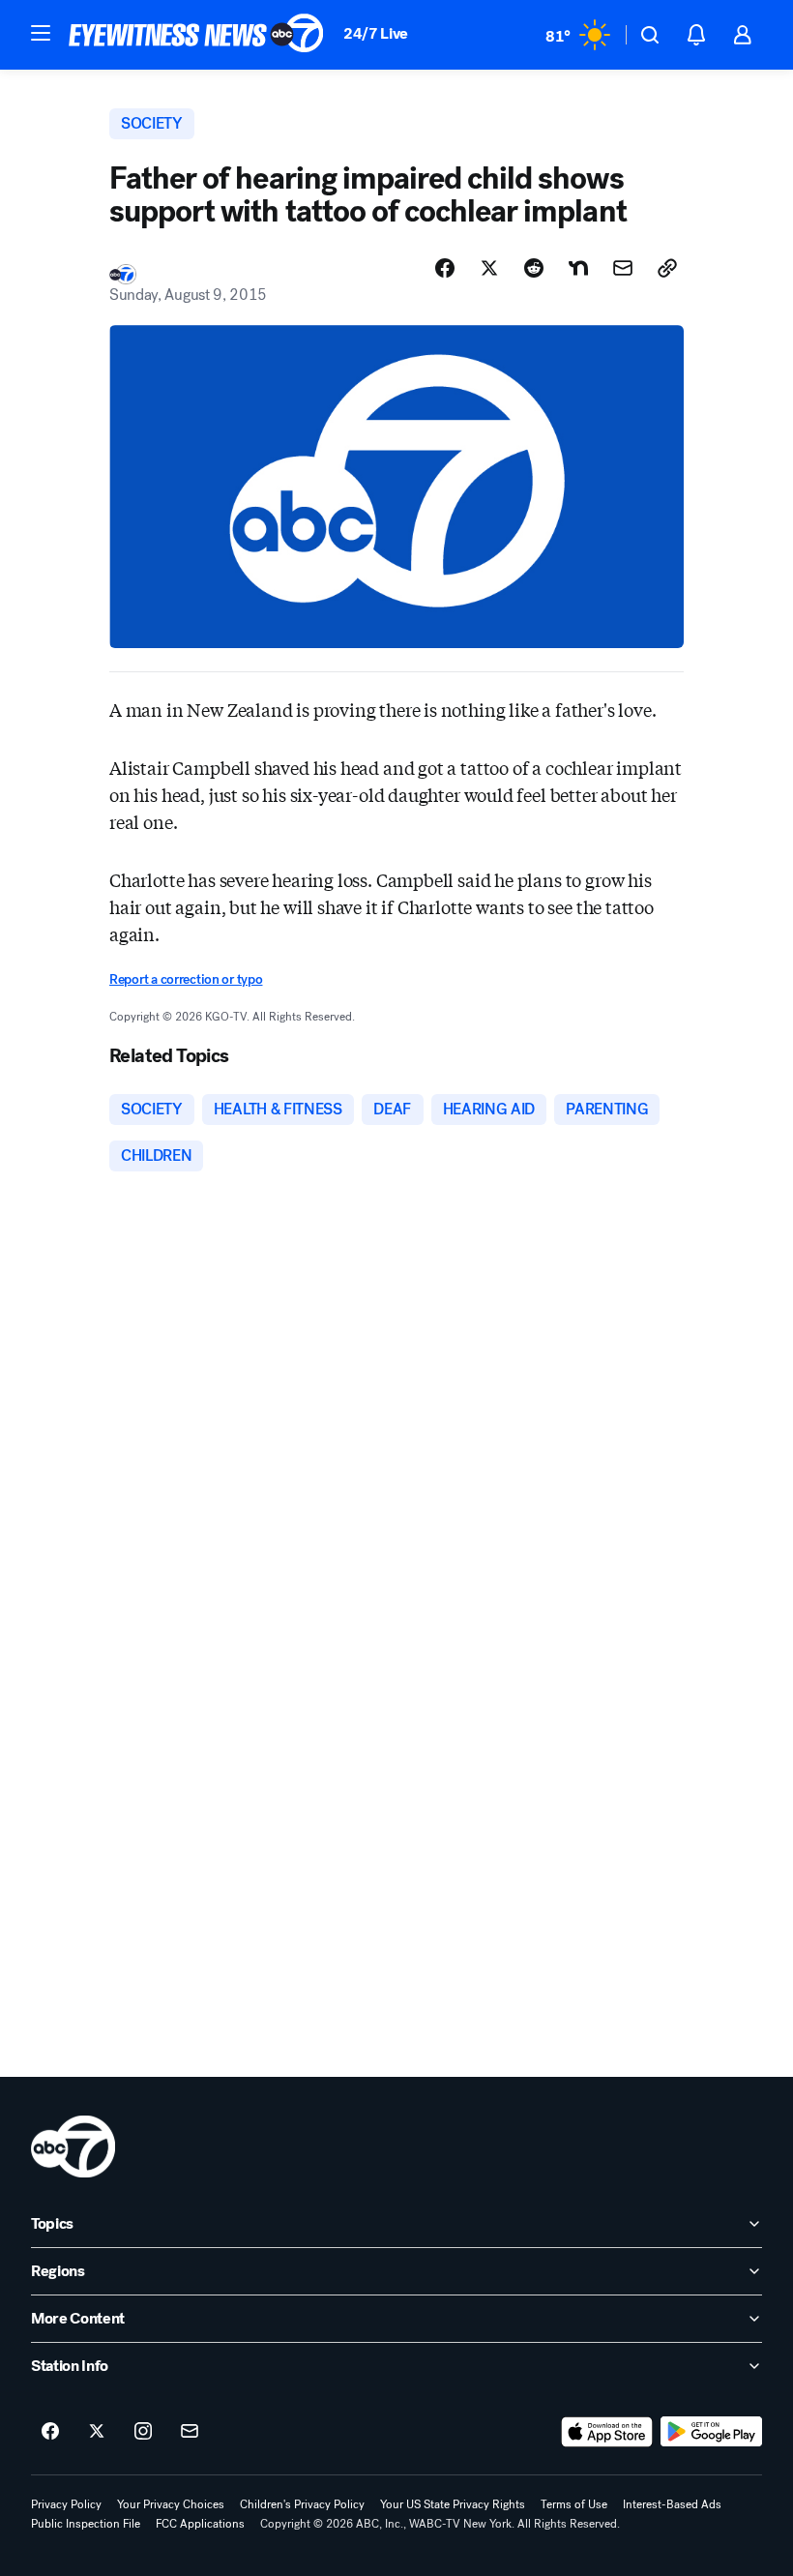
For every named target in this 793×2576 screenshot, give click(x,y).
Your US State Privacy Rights (453, 2504)
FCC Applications (200, 2524)
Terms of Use (574, 2504)
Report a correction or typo (186, 979)
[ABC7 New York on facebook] (50, 2432)
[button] (41, 33)
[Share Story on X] (489, 268)
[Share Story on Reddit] (534, 268)
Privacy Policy (66, 2504)
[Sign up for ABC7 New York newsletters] (190, 2432)
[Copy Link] (667, 268)
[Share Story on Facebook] (445, 268)
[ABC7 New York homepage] (196, 35)
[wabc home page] (73, 2147)
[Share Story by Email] (623, 268)
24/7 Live (376, 33)
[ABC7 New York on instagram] (143, 2432)
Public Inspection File (86, 2524)
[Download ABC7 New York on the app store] (607, 2432)
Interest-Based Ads (672, 2504)
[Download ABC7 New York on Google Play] (711, 2432)
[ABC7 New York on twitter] (97, 2432)
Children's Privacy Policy (302, 2504)
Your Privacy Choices (171, 2504)
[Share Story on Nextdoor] (578, 268)
